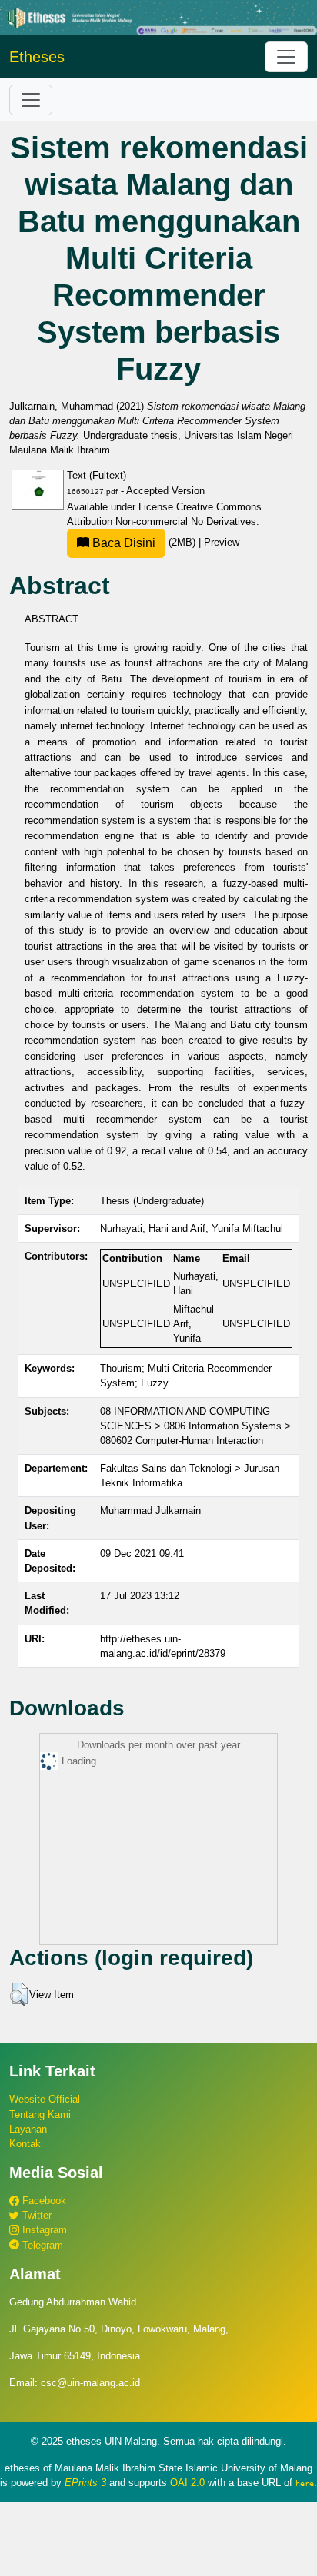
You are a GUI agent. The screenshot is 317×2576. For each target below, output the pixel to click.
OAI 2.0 (187, 2483)
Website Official (45, 2099)
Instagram (43, 2230)
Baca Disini (122, 543)
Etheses (37, 57)
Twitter (35, 2215)
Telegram (41, 2245)
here (305, 2483)
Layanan (28, 2129)
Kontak (25, 2144)
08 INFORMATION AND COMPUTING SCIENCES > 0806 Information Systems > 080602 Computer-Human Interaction (195, 1426)
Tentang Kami (40, 2115)
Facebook (43, 2201)
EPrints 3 (85, 2483)
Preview (222, 542)
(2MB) (144, 542)
